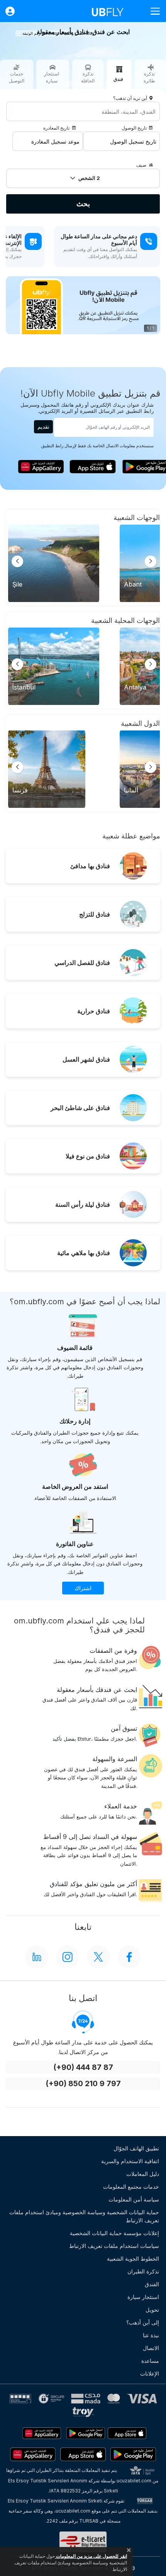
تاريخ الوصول (134, 128)
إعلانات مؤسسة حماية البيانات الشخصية (114, 2233)
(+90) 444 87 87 (83, 2067)
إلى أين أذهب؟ (143, 2322)
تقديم (43, 427)
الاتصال (151, 2348)
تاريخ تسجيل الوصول (133, 141)
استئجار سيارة (143, 2297)
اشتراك (83, 1588)
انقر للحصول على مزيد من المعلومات (91, 2556)
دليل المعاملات (143, 2174)
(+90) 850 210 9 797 (83, 2084)
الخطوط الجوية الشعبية (133, 2259)
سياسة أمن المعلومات (134, 2199)
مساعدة (150, 2361)
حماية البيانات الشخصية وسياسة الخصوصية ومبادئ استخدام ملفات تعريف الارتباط (84, 2216)
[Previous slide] (17, 561)
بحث (83, 204)
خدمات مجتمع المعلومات (131, 2187)
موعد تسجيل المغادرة (55, 141)
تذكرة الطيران (143, 2271)
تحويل (152, 2310)
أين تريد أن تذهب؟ (130, 98)
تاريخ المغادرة (56, 128)
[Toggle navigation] (152, 11)
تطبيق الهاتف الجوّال (136, 2148)
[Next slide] (151, 561)
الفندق (152, 2284)
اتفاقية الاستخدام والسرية (130, 2161)
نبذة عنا (151, 2335)
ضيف (141, 165)
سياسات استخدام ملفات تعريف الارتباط (114, 2246)
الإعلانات (150, 2373)
